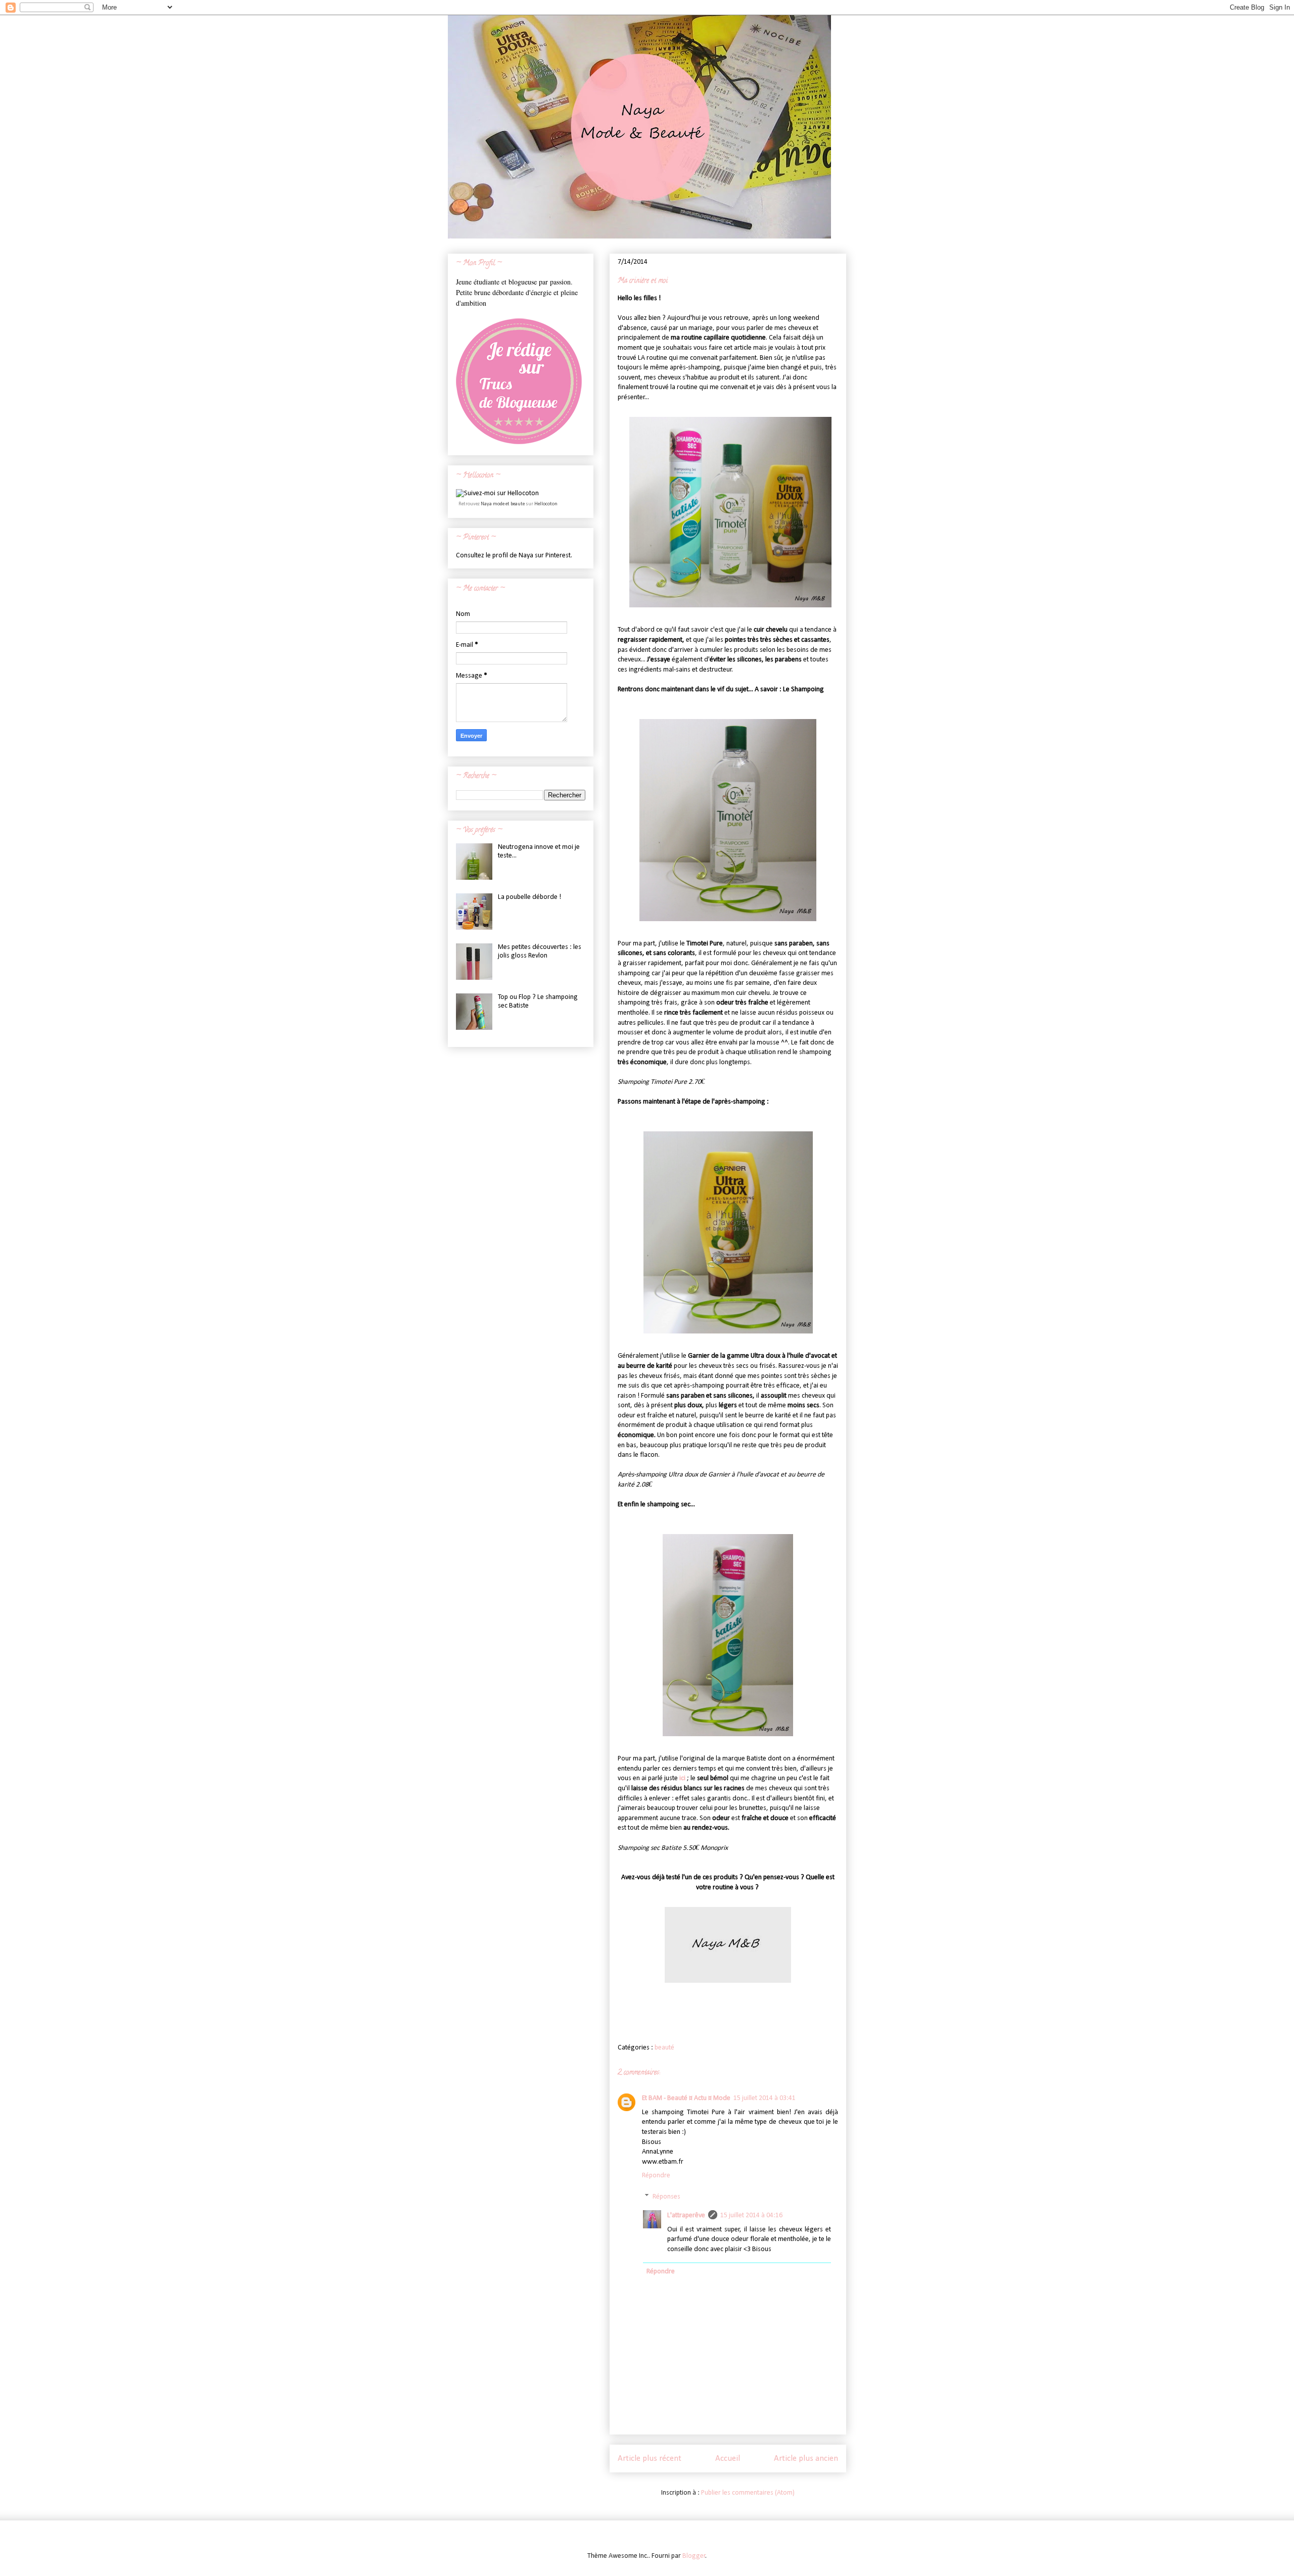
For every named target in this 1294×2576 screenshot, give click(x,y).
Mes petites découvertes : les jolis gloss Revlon (540, 951)
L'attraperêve (686, 2215)
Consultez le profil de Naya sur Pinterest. (514, 556)
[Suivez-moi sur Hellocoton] (497, 493)
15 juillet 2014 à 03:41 (765, 2098)
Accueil (728, 2459)
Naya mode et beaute (503, 504)
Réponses (666, 2197)
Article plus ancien (806, 2459)
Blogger (694, 2556)
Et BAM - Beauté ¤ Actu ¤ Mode (686, 2098)
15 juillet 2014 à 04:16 (751, 2215)
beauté (664, 2048)
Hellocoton (546, 504)
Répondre (656, 2176)
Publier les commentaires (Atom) (748, 2493)
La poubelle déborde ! (529, 897)
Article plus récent (650, 2459)
